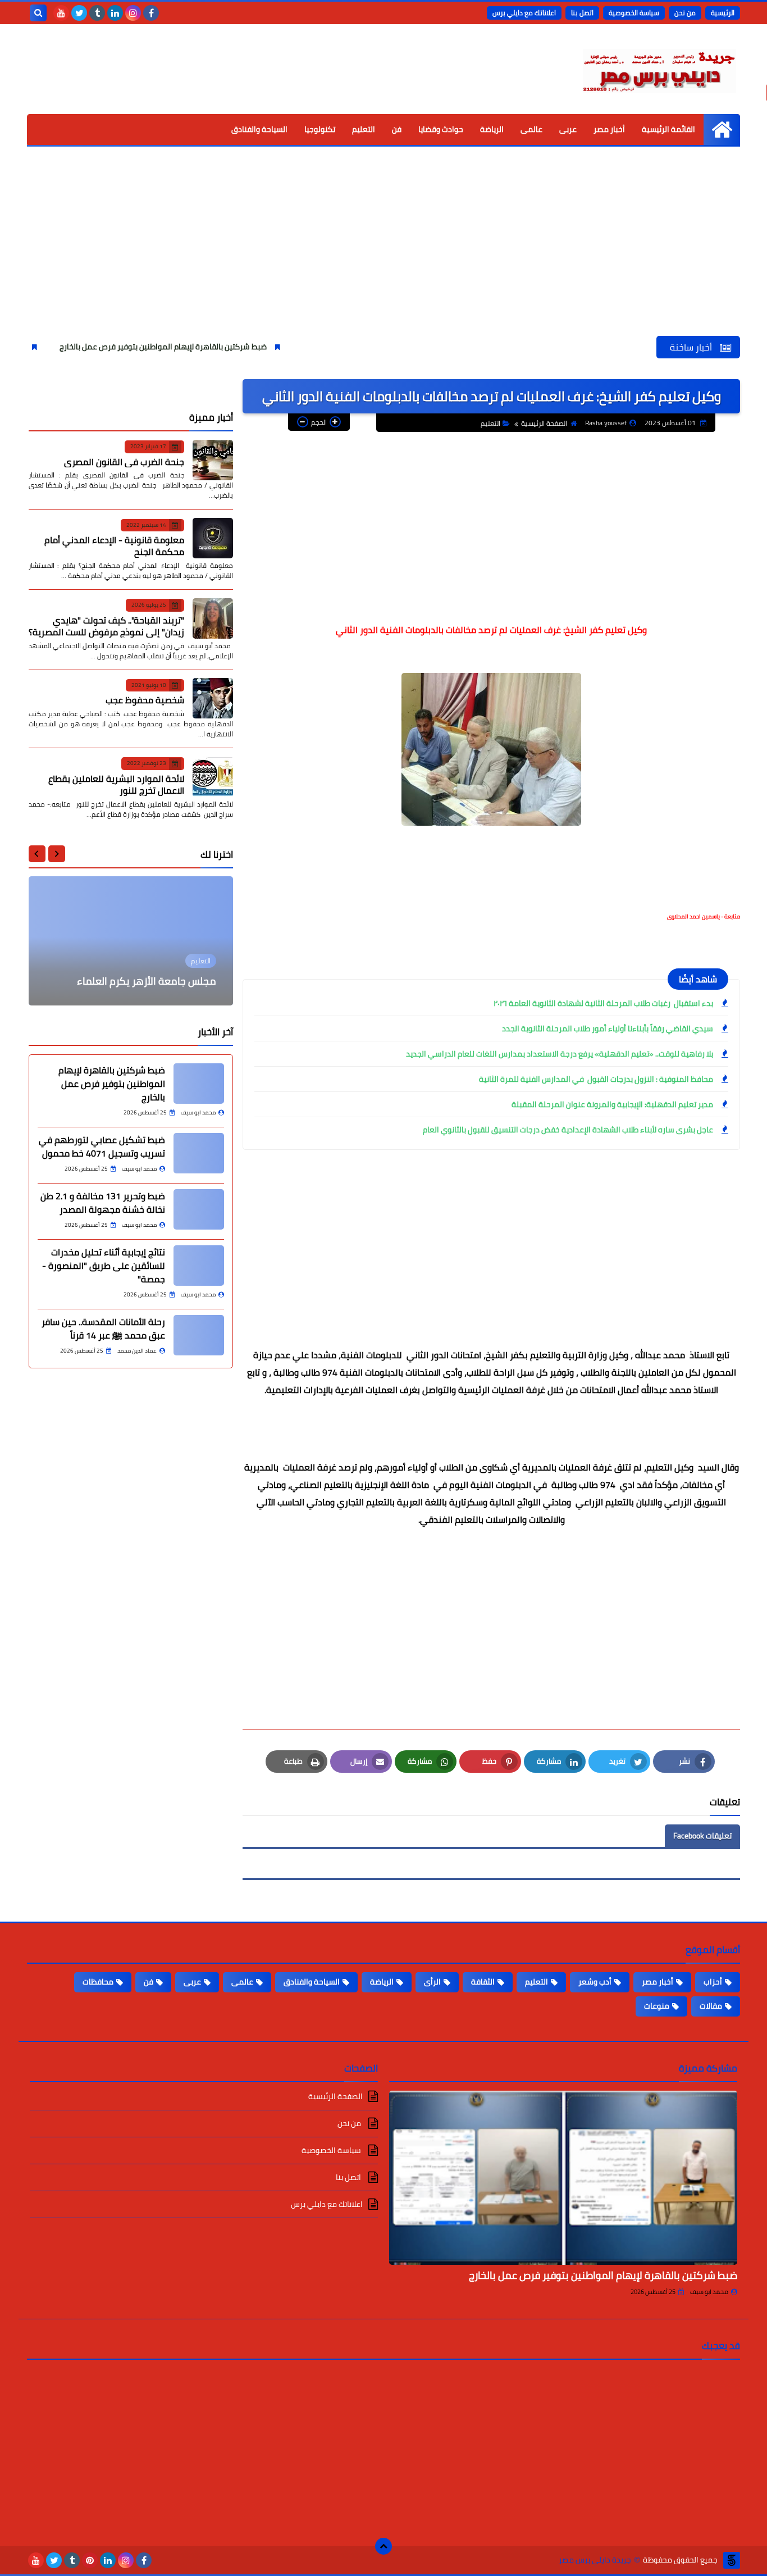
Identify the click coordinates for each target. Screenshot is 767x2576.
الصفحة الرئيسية (544, 423)
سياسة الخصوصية (634, 13)
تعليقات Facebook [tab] (702, 1836)
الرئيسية (723, 13)
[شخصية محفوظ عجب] (213, 698)
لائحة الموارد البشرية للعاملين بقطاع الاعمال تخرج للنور (116, 784)
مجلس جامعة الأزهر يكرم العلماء (147, 981)
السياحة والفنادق (259, 129)
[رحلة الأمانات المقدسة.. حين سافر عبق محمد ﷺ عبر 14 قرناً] (199, 1335)
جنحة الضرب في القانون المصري (124, 461)
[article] (131, 941)
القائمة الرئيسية (668, 129)
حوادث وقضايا (441, 129)
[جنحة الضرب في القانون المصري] (213, 460)
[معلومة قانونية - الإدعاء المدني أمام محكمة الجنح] (213, 538)
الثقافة (483, 1982)
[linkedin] (115, 13)
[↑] (383, 2546)
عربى (568, 129)
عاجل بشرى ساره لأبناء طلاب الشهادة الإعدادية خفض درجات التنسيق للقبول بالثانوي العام (568, 1130)
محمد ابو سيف (709, 2292)
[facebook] (151, 13)
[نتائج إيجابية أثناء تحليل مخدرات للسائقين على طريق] (199, 1266)
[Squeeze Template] (732, 2560)
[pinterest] (90, 2560)
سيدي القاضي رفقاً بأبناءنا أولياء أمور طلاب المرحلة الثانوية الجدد (608, 1028)
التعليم (364, 129)
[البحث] (38, 13)
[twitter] (79, 13)
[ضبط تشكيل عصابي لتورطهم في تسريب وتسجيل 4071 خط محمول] (199, 1153)
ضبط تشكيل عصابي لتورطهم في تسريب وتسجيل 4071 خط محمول (102, 1146)
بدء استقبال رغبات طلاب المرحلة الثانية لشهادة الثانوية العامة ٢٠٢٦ (603, 1003)
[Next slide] (37, 854)
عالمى (531, 129)
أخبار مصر (609, 129)
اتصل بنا (582, 13)
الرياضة (492, 129)
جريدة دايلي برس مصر (595, 2560)
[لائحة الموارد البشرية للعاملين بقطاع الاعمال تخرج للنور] (213, 777)
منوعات (657, 2006)
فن (397, 129)
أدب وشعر (595, 1982)
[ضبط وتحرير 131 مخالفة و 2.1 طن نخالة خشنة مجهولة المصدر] (199, 1209)
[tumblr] (97, 13)
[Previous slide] (57, 854)
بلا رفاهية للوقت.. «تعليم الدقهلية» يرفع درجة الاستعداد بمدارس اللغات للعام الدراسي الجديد (560, 1054)
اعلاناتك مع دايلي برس (524, 13)
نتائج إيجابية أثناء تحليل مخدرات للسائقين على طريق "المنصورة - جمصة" (104, 1266)
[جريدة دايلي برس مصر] (659, 69)
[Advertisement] (383, 252)
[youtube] (61, 13)
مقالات (711, 2006)
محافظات (98, 1982)
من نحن (685, 13)
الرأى (432, 1982)
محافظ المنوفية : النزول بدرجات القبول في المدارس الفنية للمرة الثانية (596, 1079)
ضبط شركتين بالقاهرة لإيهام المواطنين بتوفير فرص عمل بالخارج (222, 347)
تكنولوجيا (320, 129)
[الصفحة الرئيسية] (722, 129)
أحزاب (713, 1982)
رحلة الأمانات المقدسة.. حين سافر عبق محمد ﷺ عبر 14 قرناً (103, 1328)
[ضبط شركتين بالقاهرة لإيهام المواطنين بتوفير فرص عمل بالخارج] (199, 1084)
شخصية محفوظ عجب (145, 700)
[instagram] (133, 13)
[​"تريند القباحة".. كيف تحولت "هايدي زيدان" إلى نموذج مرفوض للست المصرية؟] (213, 618)
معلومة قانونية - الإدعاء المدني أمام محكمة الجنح (114, 546)
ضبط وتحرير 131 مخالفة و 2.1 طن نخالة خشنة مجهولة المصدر (103, 1203)
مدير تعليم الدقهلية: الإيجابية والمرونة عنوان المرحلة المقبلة (612, 1104)
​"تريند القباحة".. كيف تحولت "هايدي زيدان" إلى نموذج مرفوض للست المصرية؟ (106, 625)
